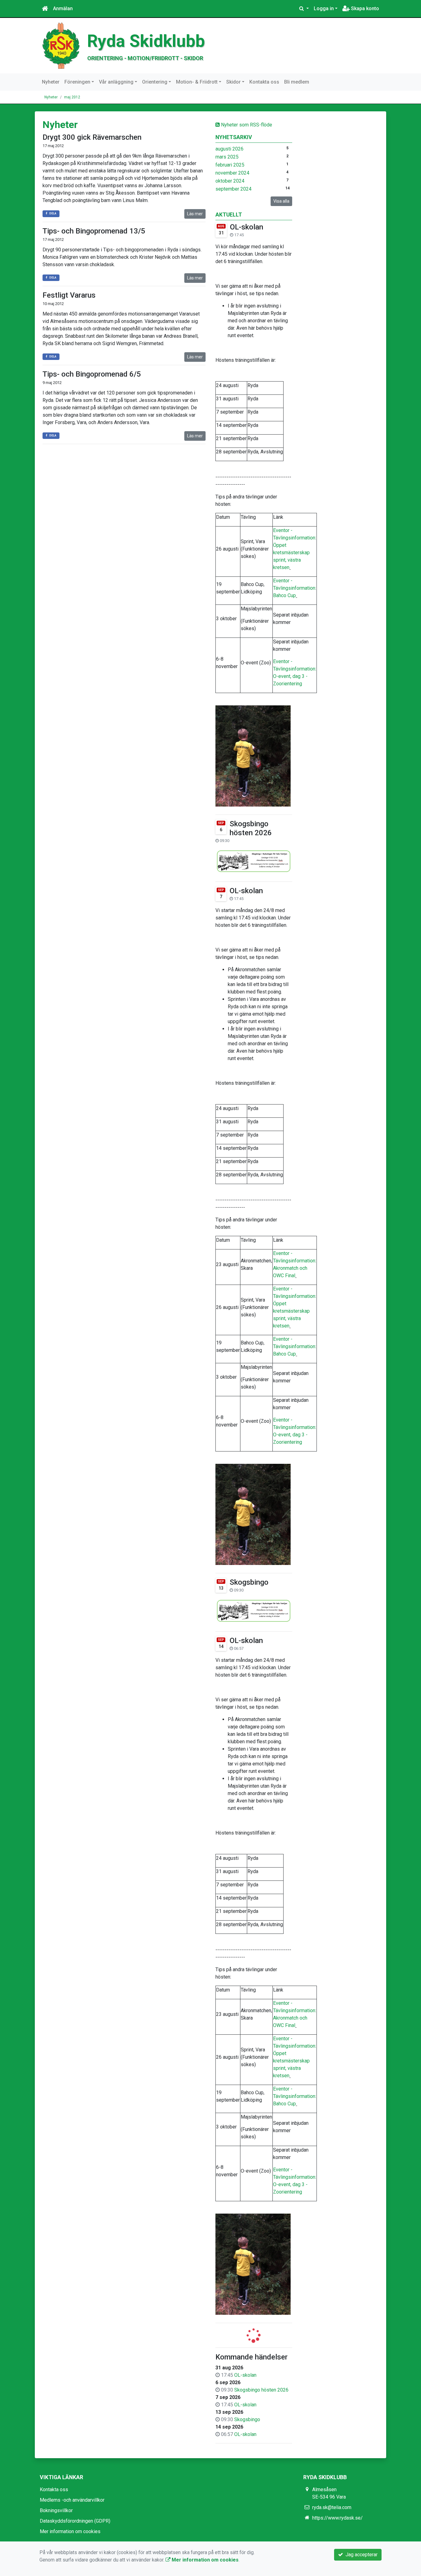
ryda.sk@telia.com (332, 2507)
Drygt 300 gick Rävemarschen (92, 137)
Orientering (155, 82)
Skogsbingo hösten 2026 (251, 828)
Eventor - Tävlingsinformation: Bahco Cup (295, 588)
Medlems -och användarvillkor (72, 2500)
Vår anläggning (116, 82)
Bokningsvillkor (56, 2510)
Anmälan (63, 8)
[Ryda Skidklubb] (61, 45)
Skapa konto (364, 8)
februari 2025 (230, 165)
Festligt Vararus (69, 295)
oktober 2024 (230, 181)
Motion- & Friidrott (197, 82)
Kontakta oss (264, 82)
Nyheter (51, 82)
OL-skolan (247, 227)
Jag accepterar (360, 2555)
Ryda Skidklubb (146, 41)
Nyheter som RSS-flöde (246, 125)
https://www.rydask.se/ (337, 2518)
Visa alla (281, 201)
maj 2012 (72, 97)
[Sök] (304, 9)
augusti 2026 (229, 149)
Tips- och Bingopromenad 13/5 (94, 231)
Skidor (233, 82)
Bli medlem (297, 82)
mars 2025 (227, 157)
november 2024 (232, 173)
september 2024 (233, 189)
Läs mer (195, 214)
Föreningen (77, 82)
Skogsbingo (249, 1582)
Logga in (324, 8)
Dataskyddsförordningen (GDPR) (75, 2521)
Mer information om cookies (70, 2531)
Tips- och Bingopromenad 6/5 (92, 374)
